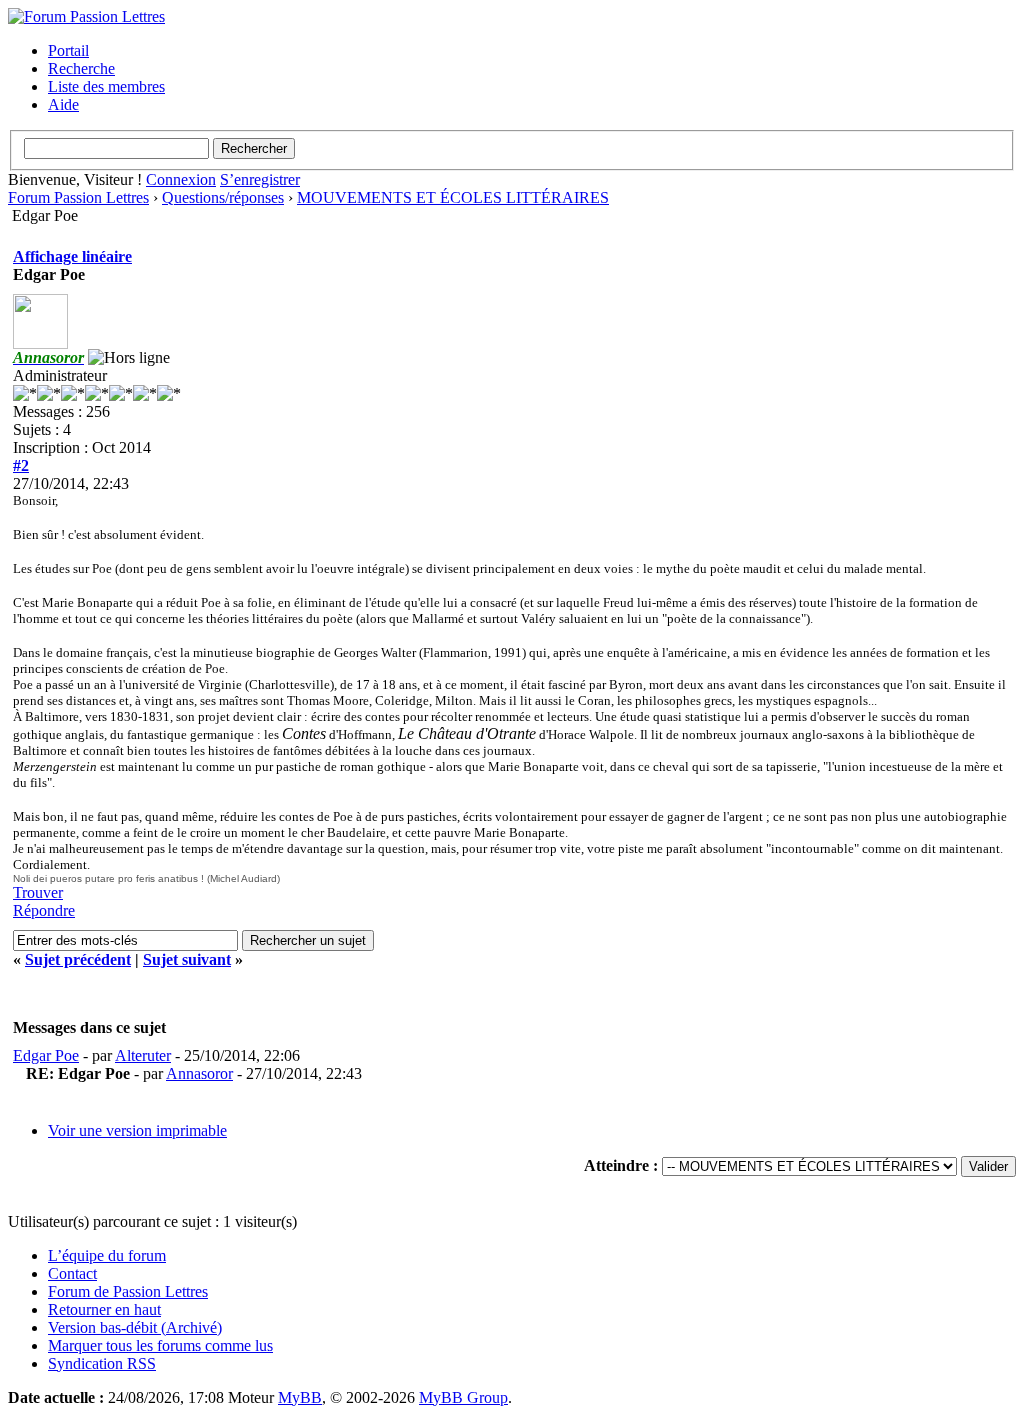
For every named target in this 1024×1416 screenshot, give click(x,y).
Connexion (181, 179)
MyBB (300, 1397)
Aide (63, 104)
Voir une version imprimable (137, 1130)
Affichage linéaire (72, 256)
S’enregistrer (260, 179)
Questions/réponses (223, 197)
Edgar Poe (46, 1055)
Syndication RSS (102, 1363)
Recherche (81, 68)
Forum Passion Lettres (78, 197)
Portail (68, 50)
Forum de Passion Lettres (128, 1291)
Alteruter (143, 1055)
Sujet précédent (78, 959)
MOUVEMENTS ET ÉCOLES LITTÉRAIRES (453, 197)
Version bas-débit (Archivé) (135, 1327)
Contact (72, 1273)
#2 (21, 465)
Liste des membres (106, 86)
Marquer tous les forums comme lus (160, 1345)
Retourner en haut (104, 1309)
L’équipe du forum (107, 1255)
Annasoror (199, 1073)
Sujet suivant (187, 959)
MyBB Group (463, 1397)
